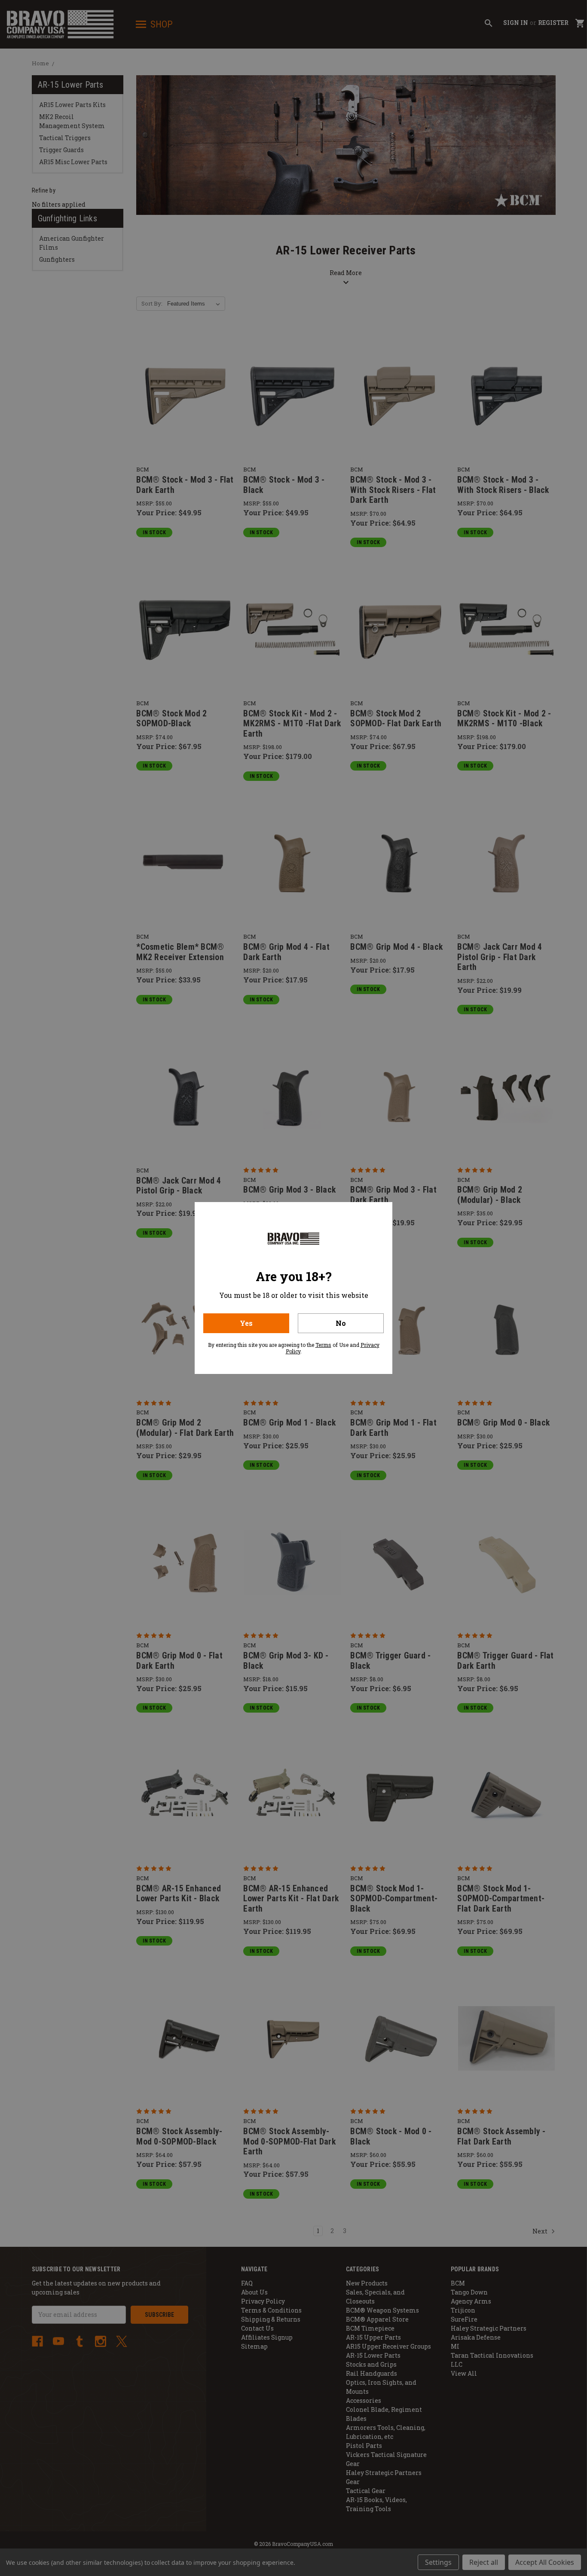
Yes (246, 1323)
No (341, 1323)
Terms (323, 1345)
